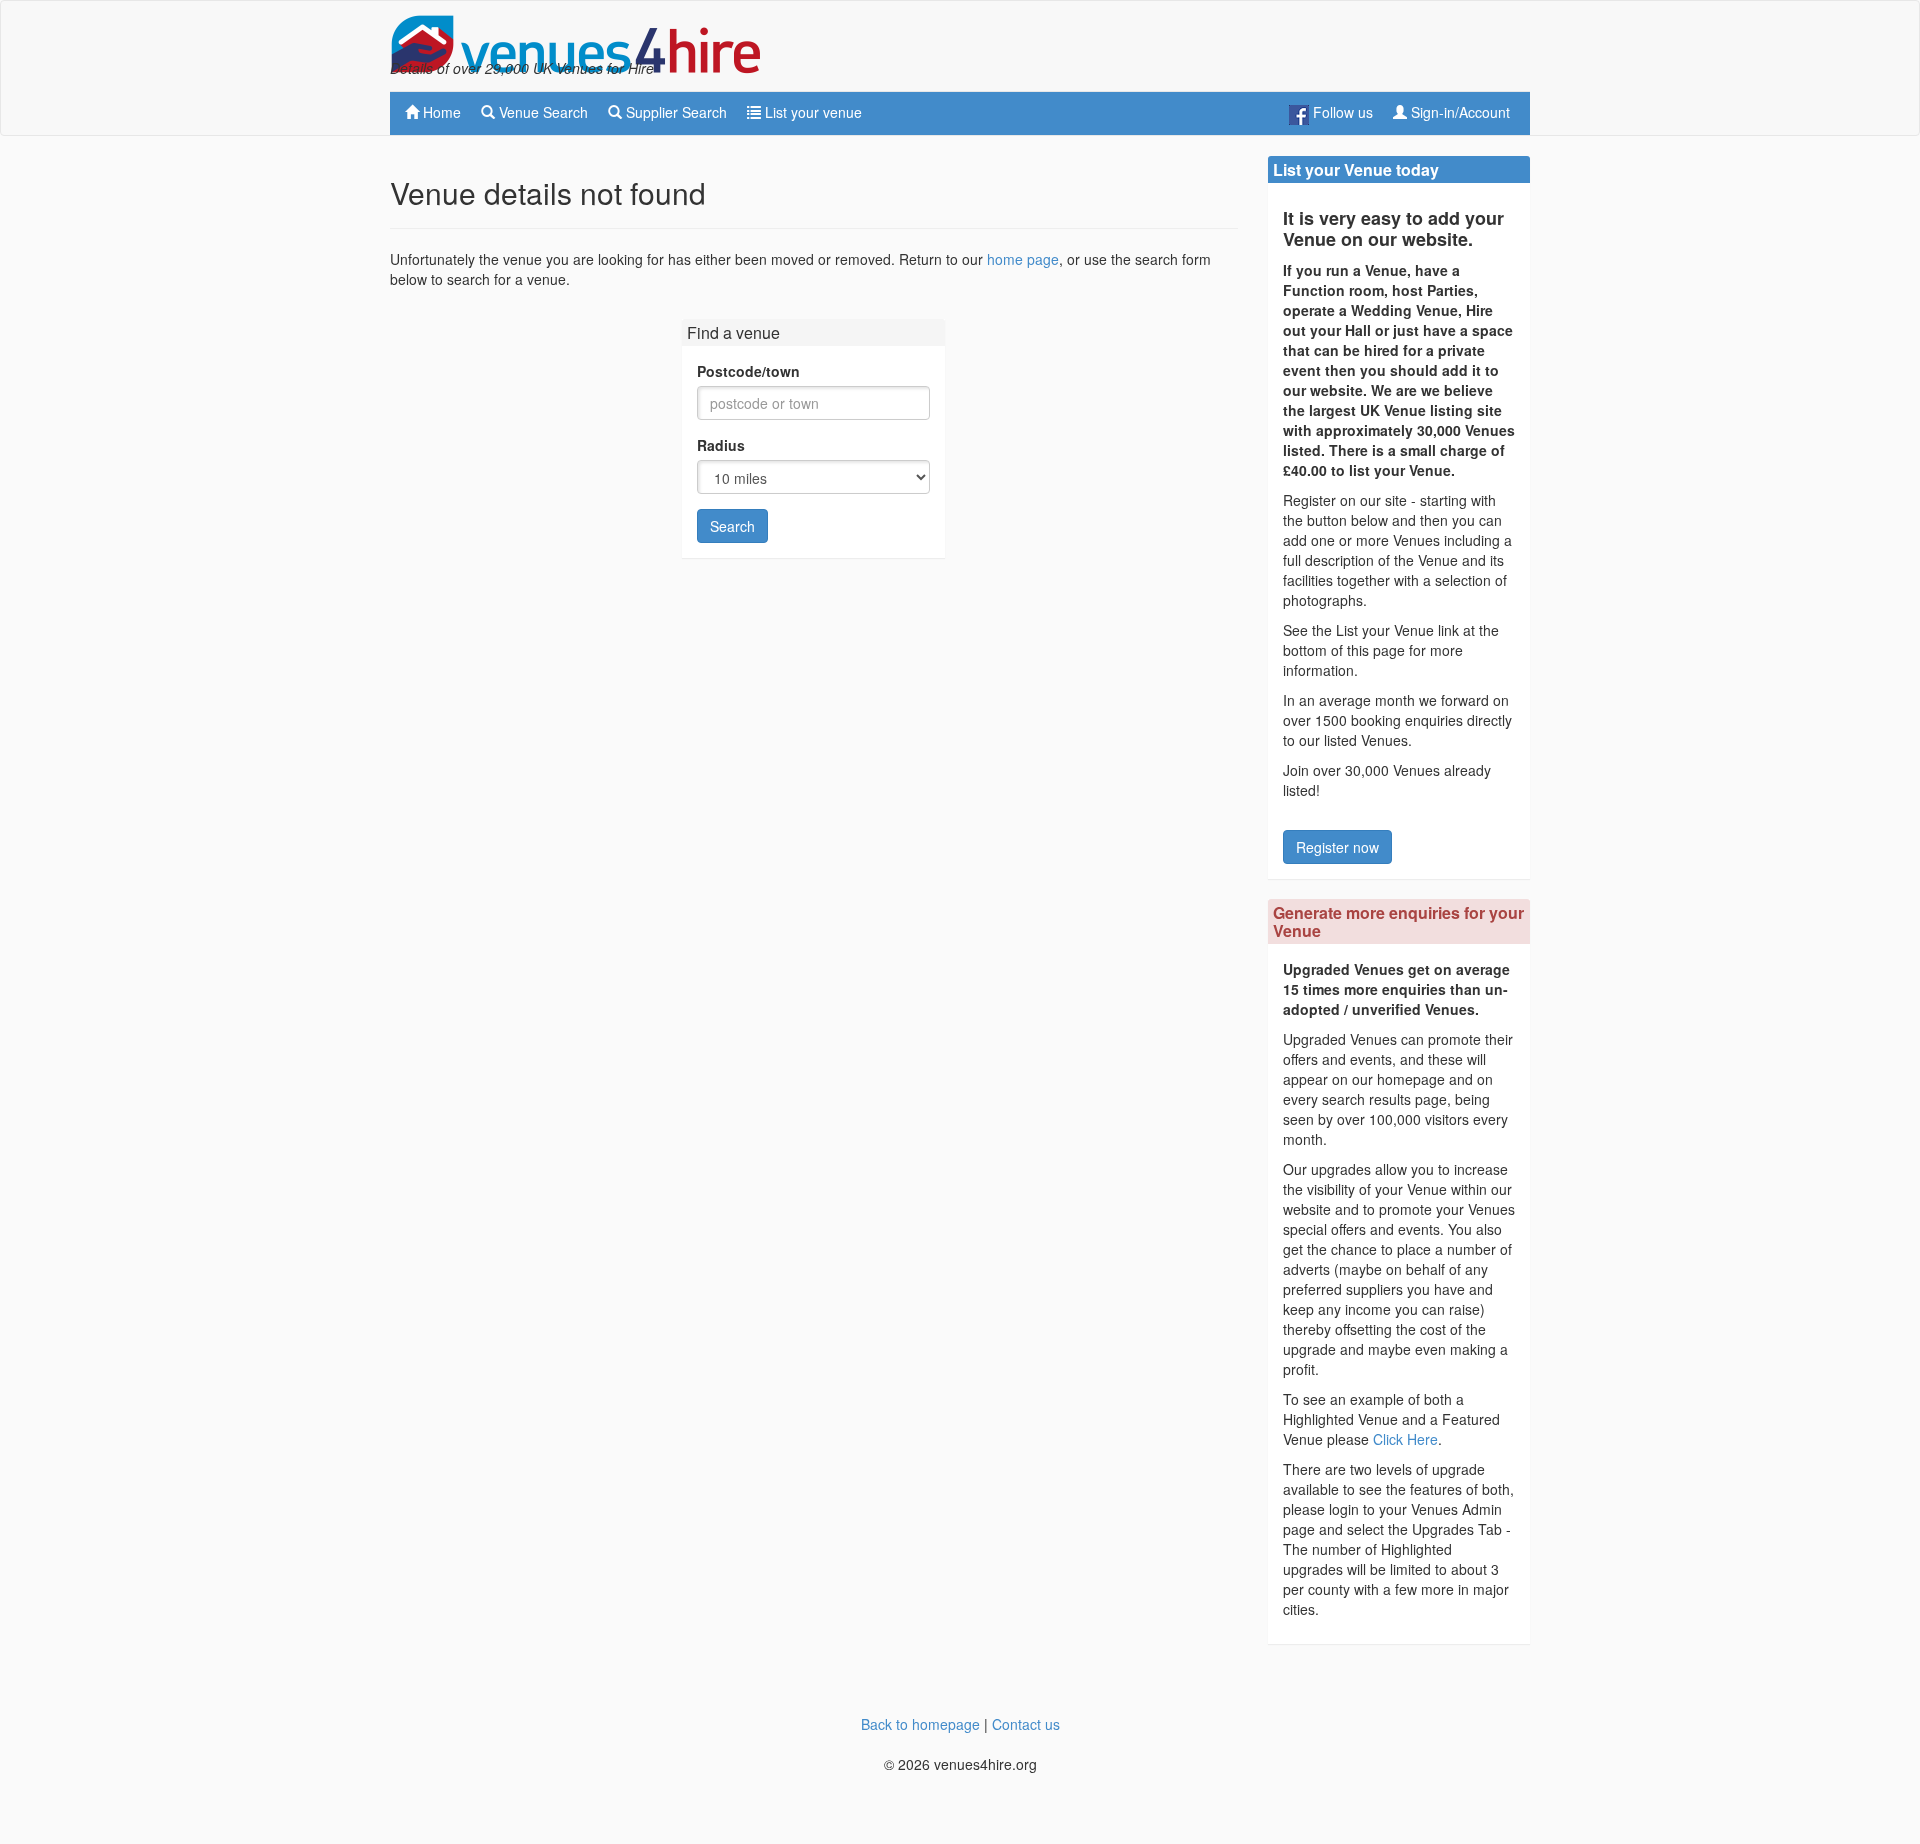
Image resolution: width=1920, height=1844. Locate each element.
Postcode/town (748, 371)
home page (1023, 259)
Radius (721, 445)
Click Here (1405, 1439)
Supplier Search (674, 112)
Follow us (1341, 112)
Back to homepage (920, 1724)
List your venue (811, 112)
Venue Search (541, 112)
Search (732, 526)
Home (440, 112)
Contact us (1026, 1724)
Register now (1337, 847)
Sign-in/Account (1458, 112)
